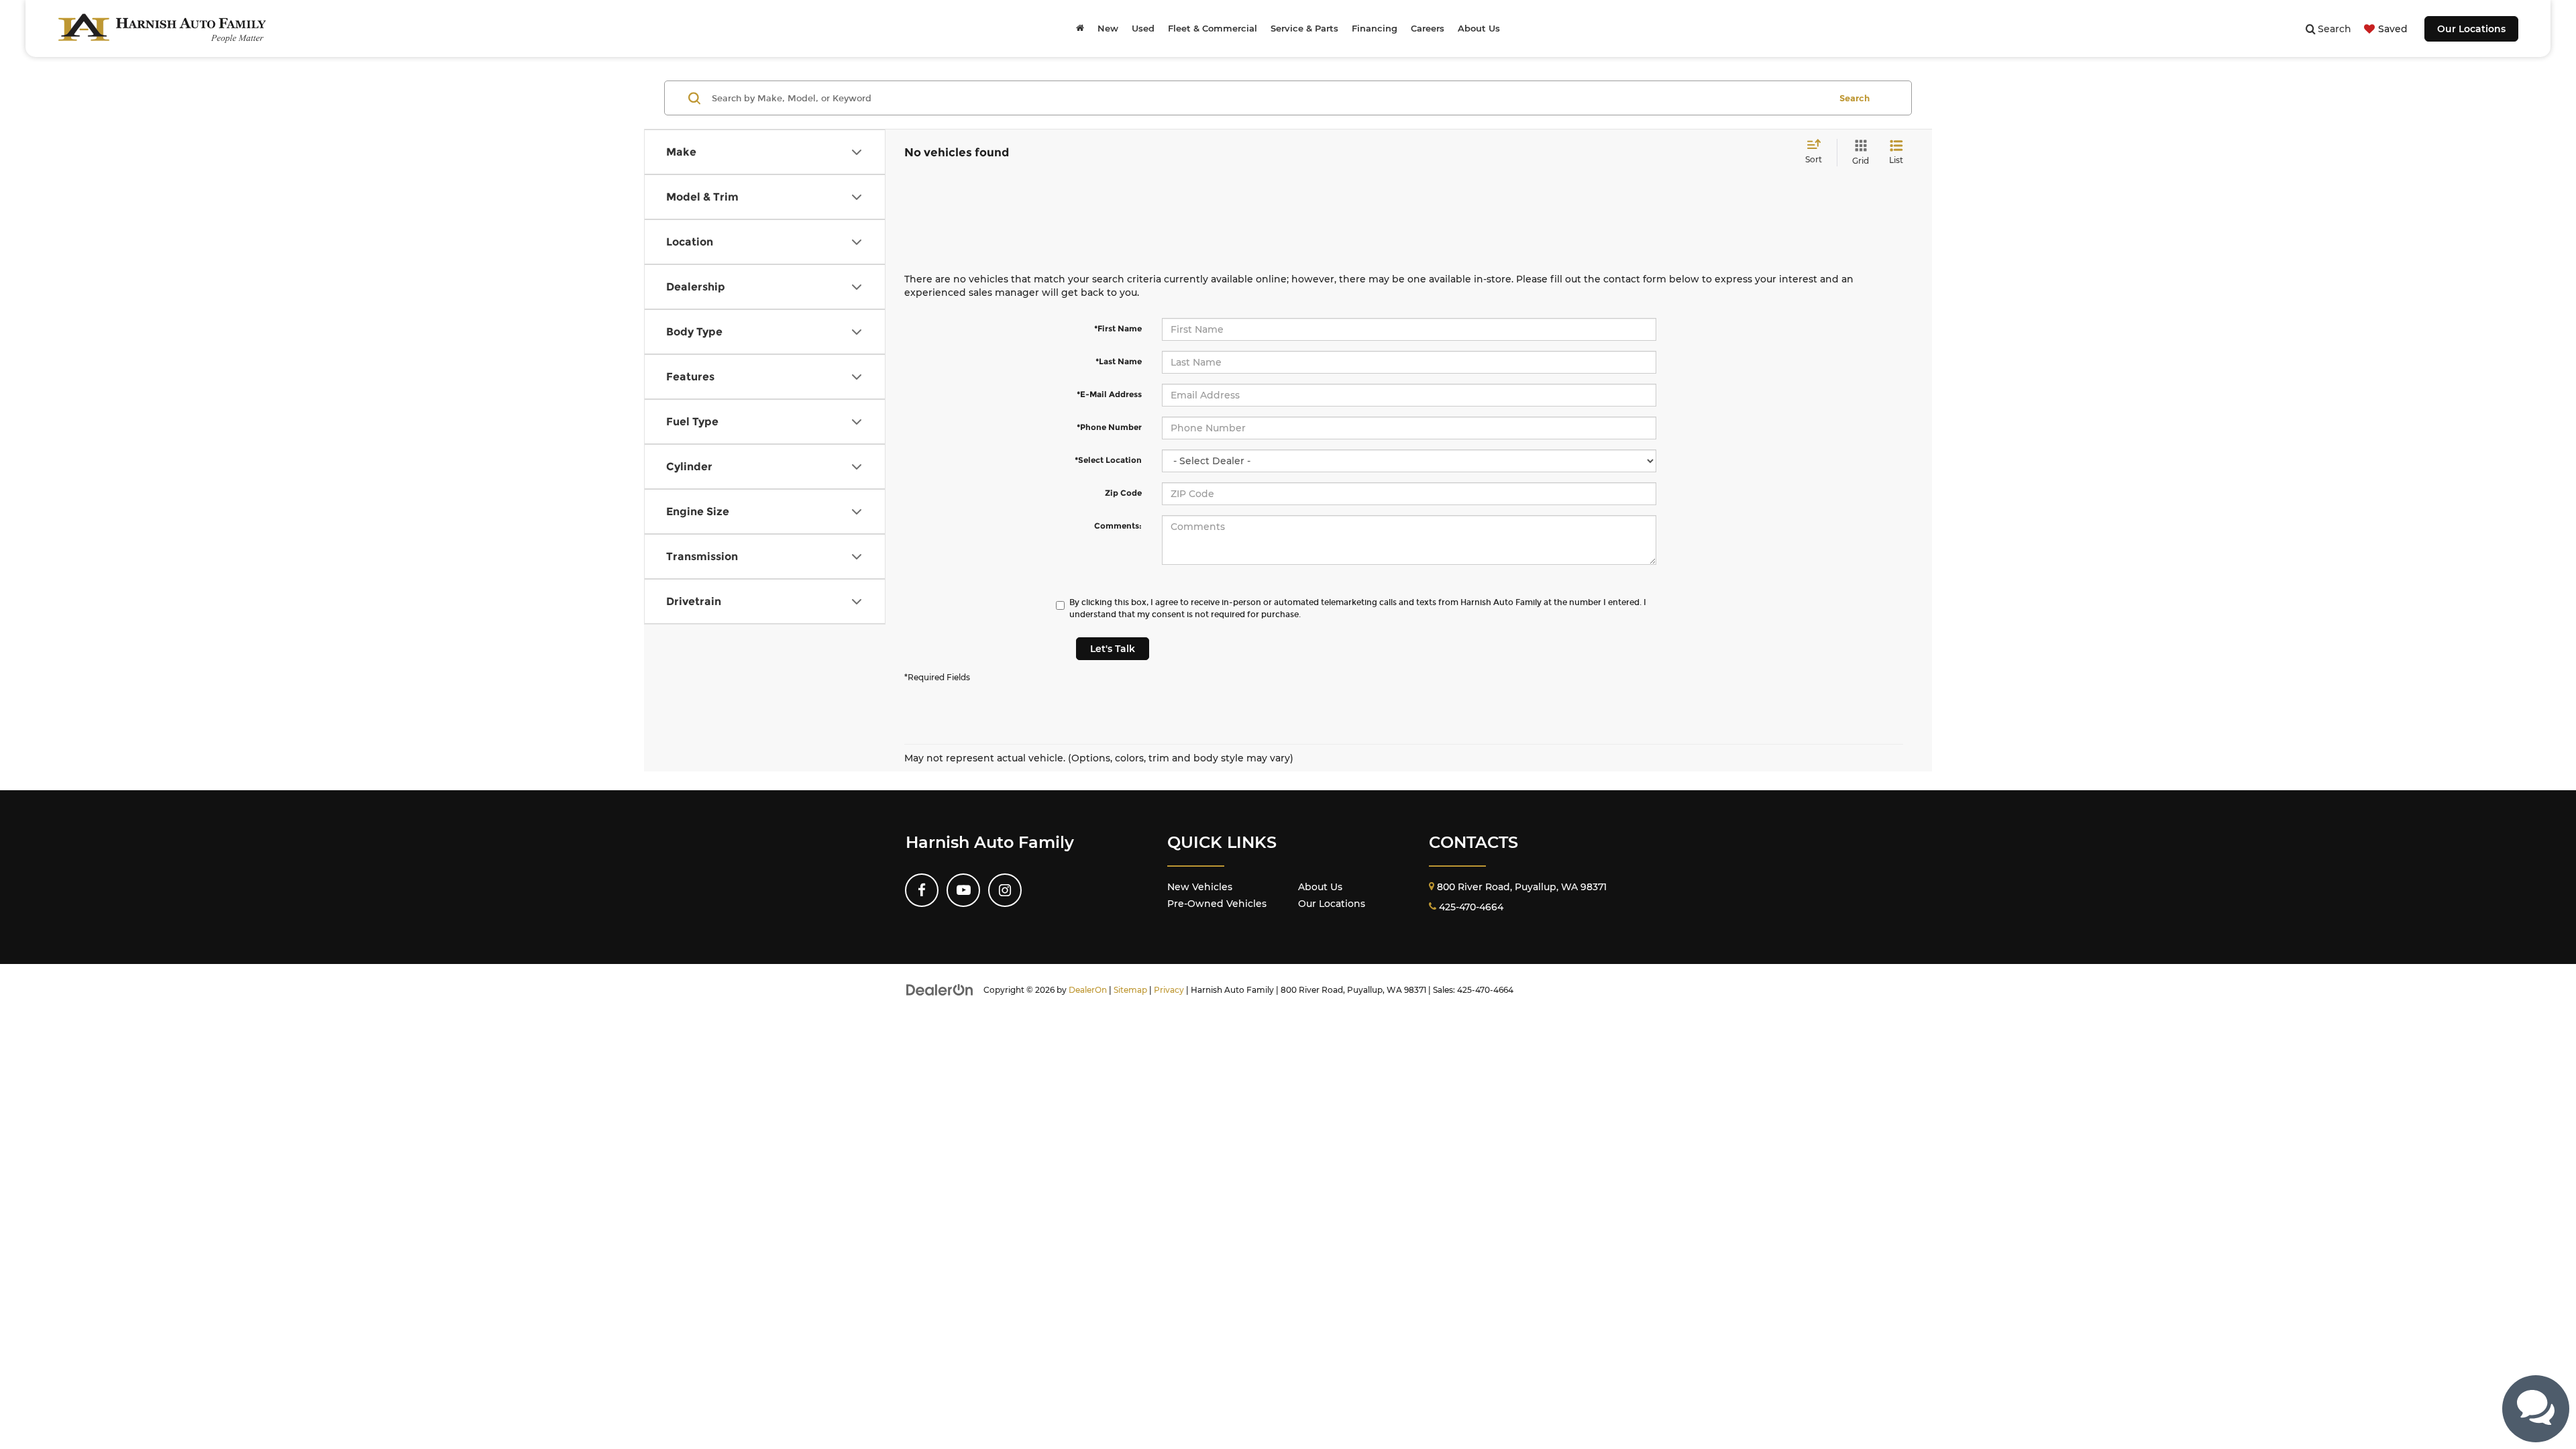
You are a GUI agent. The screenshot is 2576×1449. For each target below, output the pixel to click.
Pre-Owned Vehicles (1217, 904)
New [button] (1108, 28)
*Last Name (1119, 361)
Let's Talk (1113, 649)
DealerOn (1088, 990)
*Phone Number (1109, 427)
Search (1855, 98)
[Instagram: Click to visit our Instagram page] (1005, 890)
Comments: (1118, 526)
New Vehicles (1200, 887)
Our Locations (2471, 29)
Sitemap (1130, 990)
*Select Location (1108, 460)
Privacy (1169, 990)
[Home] (1080, 28)
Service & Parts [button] (1304, 28)
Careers (1428, 28)
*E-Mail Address (1109, 394)
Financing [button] (1375, 28)
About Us (1320, 887)
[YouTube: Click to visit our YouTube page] (963, 890)
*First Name (1118, 328)
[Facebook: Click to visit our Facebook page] (922, 890)
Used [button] (1143, 28)
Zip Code (1123, 493)
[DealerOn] (940, 989)
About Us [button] (1479, 28)
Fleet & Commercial (1213, 28)
